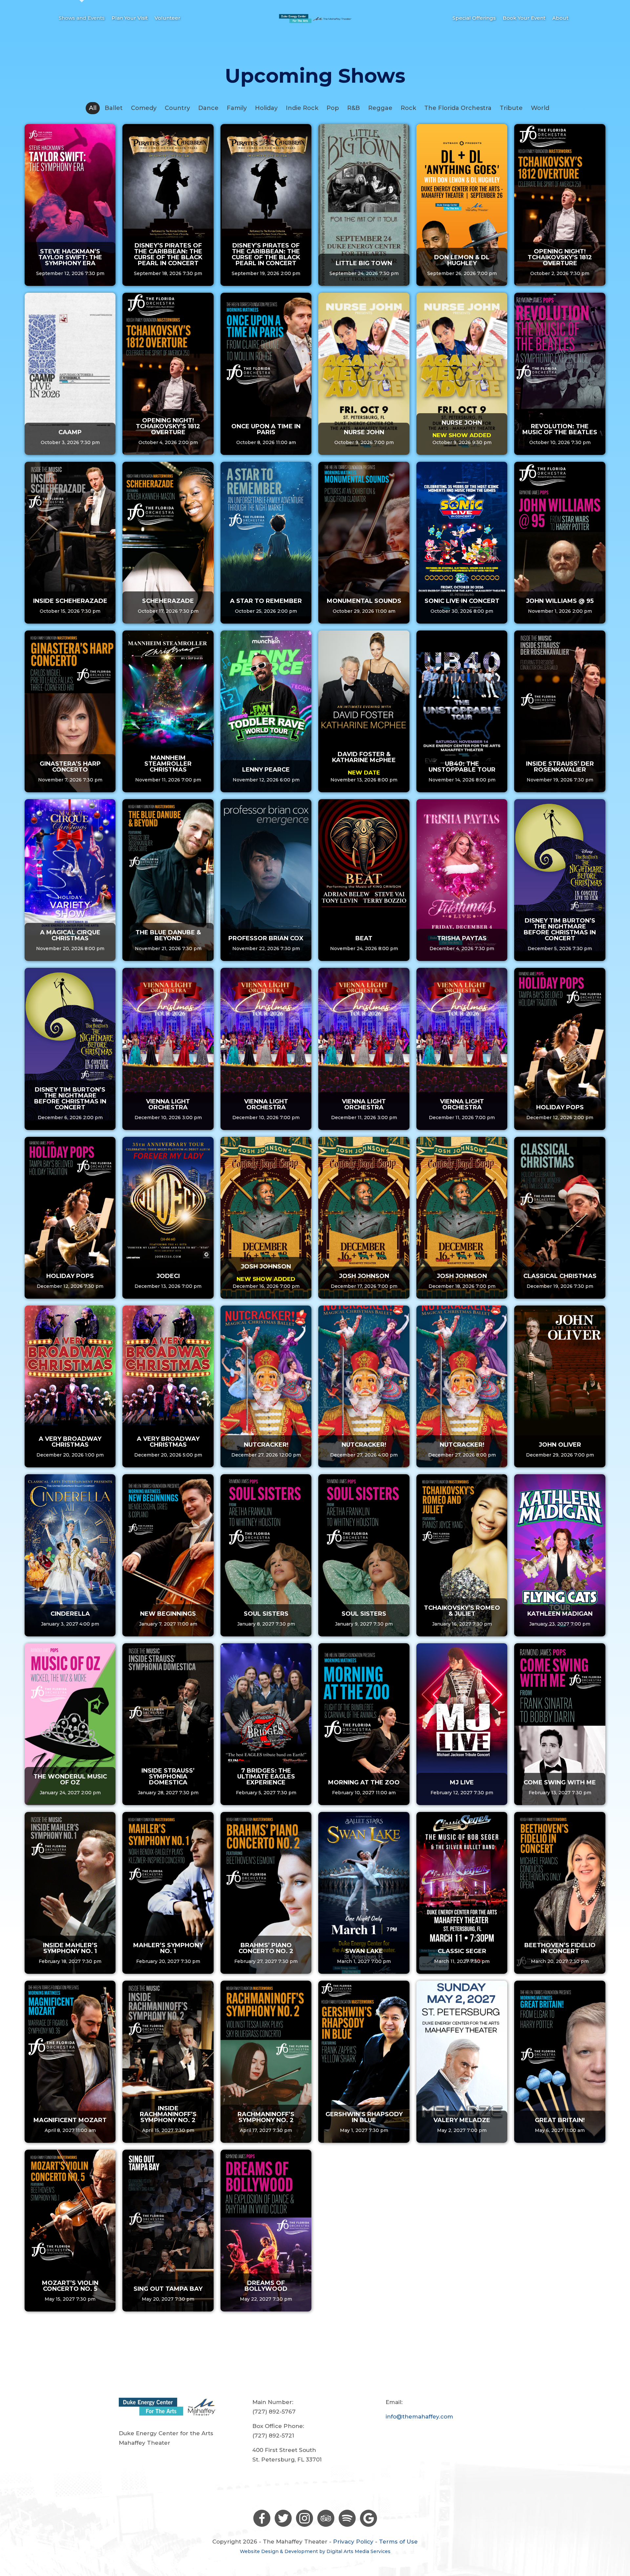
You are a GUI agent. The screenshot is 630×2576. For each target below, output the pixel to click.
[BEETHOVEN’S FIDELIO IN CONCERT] (560, 1893)
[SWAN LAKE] (364, 1893)
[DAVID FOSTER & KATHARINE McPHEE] (364, 711)
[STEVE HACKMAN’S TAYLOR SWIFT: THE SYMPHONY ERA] (70, 205)
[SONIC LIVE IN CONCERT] (462, 543)
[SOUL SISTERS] (266, 1555)
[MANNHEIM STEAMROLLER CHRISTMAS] (168, 711)
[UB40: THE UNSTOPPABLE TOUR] (462, 711)
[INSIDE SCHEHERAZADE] (70, 543)
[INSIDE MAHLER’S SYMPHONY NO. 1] (70, 1893)
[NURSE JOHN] (364, 374)
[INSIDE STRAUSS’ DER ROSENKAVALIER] (560, 711)
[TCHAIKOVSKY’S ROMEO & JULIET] (462, 1555)
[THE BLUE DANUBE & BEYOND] (168, 880)
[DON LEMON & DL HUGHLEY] (462, 205)
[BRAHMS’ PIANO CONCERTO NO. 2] (266, 1893)
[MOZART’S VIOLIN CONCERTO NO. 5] (70, 2231)
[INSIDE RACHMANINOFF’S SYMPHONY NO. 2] (168, 2062)
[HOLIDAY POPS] (560, 1049)
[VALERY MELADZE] (462, 2062)
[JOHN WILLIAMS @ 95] (560, 543)
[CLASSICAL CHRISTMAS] (560, 1218)
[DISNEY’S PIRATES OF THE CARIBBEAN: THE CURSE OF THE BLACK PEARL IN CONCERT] (168, 205)
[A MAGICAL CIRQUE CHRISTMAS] (70, 880)
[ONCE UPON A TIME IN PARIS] (266, 374)
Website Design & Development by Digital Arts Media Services (315, 2551)
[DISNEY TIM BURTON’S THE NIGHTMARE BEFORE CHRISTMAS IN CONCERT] (560, 880)
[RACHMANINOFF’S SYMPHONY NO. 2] (266, 2062)
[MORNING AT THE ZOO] (364, 1724)
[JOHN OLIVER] (560, 1386)
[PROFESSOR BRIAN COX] (266, 880)
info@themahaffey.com (419, 2416)
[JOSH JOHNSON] (266, 1218)
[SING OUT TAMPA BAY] (168, 2231)
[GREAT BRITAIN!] (560, 2062)
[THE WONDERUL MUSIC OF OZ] (70, 1724)
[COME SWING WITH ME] (560, 1724)
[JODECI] (168, 1218)
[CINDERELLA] (70, 1555)
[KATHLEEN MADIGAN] (560, 1555)
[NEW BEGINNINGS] (168, 1555)
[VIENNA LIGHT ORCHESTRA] (168, 1049)
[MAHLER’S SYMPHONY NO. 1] (168, 1893)
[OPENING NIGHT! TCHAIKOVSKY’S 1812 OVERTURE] (560, 205)
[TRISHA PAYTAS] (462, 880)
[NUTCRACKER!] (266, 1386)
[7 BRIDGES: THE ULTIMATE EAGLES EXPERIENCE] (266, 1724)
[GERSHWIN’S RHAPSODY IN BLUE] (364, 2062)
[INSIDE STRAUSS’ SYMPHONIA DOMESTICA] (168, 1724)
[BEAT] (364, 880)
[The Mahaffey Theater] (315, 18)
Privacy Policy (353, 2542)
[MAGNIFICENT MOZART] (70, 2062)
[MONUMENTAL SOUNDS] (364, 543)
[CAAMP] (70, 374)
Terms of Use (398, 2542)
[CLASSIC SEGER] (462, 1893)
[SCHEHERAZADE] (168, 543)
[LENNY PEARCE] (266, 711)
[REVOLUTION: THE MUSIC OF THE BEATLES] (560, 374)
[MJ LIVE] (462, 1724)
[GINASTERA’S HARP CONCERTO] (70, 711)
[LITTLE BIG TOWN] (364, 205)
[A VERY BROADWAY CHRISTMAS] (70, 1386)
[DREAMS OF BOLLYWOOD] (266, 2231)
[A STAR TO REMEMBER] (266, 543)
